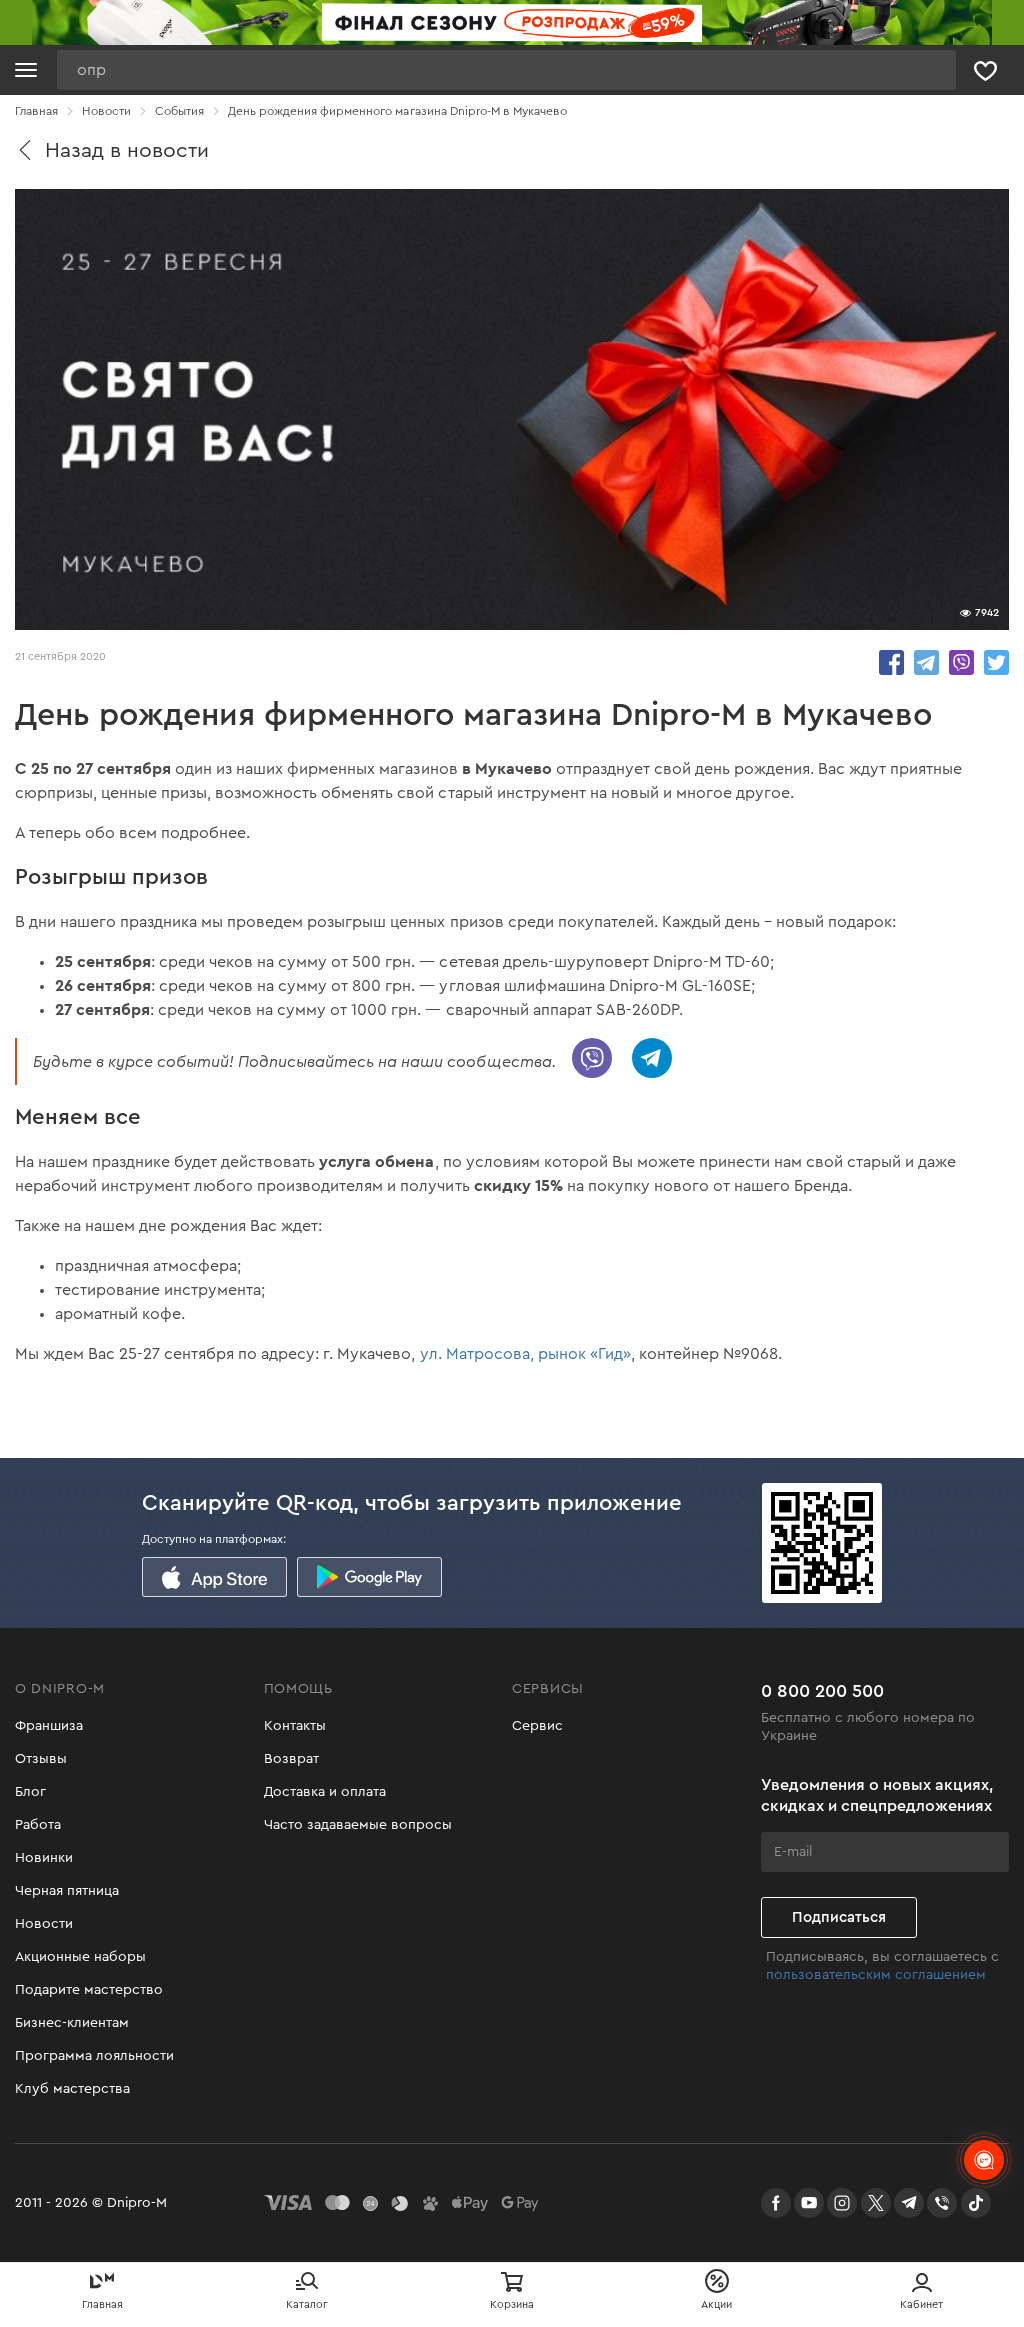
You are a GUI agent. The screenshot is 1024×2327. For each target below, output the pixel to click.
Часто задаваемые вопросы (358, 1825)
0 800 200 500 (822, 1691)
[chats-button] (984, 2160)
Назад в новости (127, 150)
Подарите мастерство (89, 1990)
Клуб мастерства (72, 2089)
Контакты (295, 1726)
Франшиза (49, 1726)
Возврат (291, 1759)
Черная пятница (67, 1891)
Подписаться (839, 1917)
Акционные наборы (80, 1957)
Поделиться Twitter (996, 662)
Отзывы (41, 1759)
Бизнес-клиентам (72, 2023)
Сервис (537, 1726)
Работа (38, 1825)
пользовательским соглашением (876, 1975)
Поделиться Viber (961, 662)
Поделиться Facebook (891, 662)
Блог (30, 1792)
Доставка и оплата (325, 1792)
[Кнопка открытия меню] (26, 70)
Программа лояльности (94, 2056)
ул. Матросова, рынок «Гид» (525, 1354)
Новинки (44, 1858)
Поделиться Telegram (926, 662)
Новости (44, 1924)
